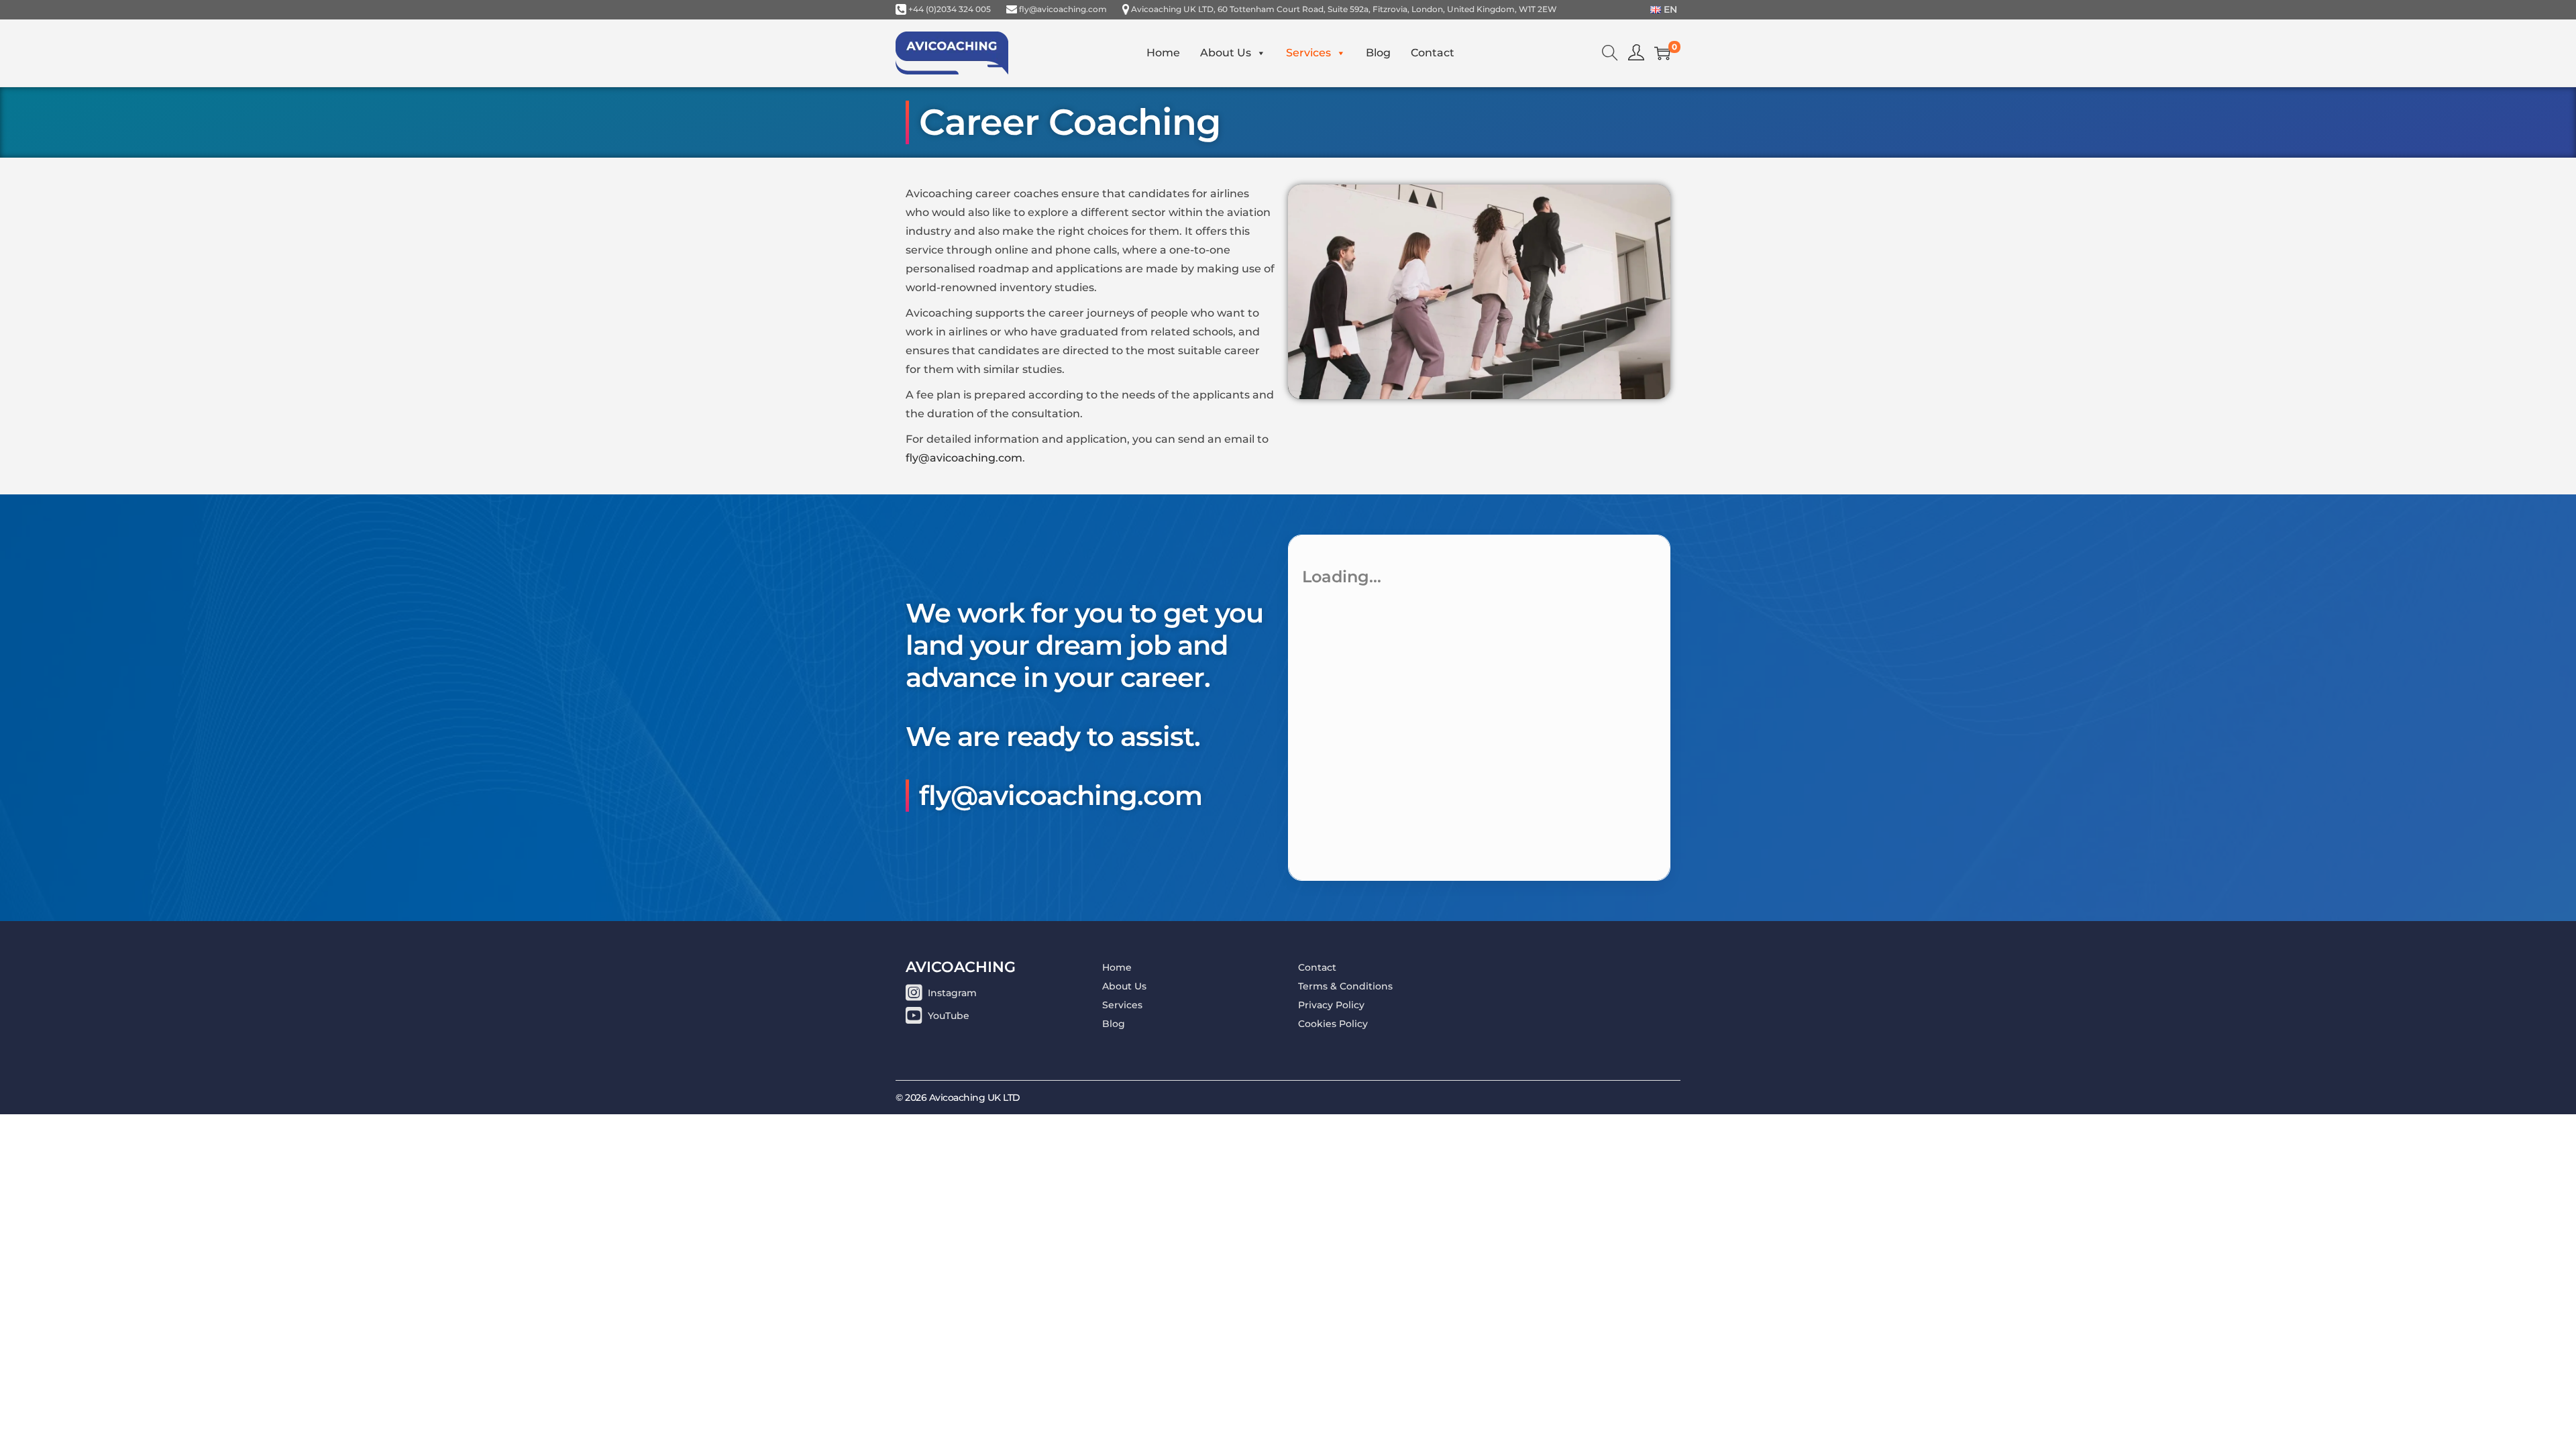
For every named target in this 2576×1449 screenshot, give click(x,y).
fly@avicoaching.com (1063, 9)
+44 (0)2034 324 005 (950, 9)
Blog (1378, 53)
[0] (1662, 53)
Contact (1433, 53)
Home (1163, 53)
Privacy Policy (1331, 1005)
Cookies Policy (1333, 1024)
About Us (1226, 53)
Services (1308, 53)
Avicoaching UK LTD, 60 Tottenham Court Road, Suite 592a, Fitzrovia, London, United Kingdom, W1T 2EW (1344, 9)
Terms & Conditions (1345, 986)
